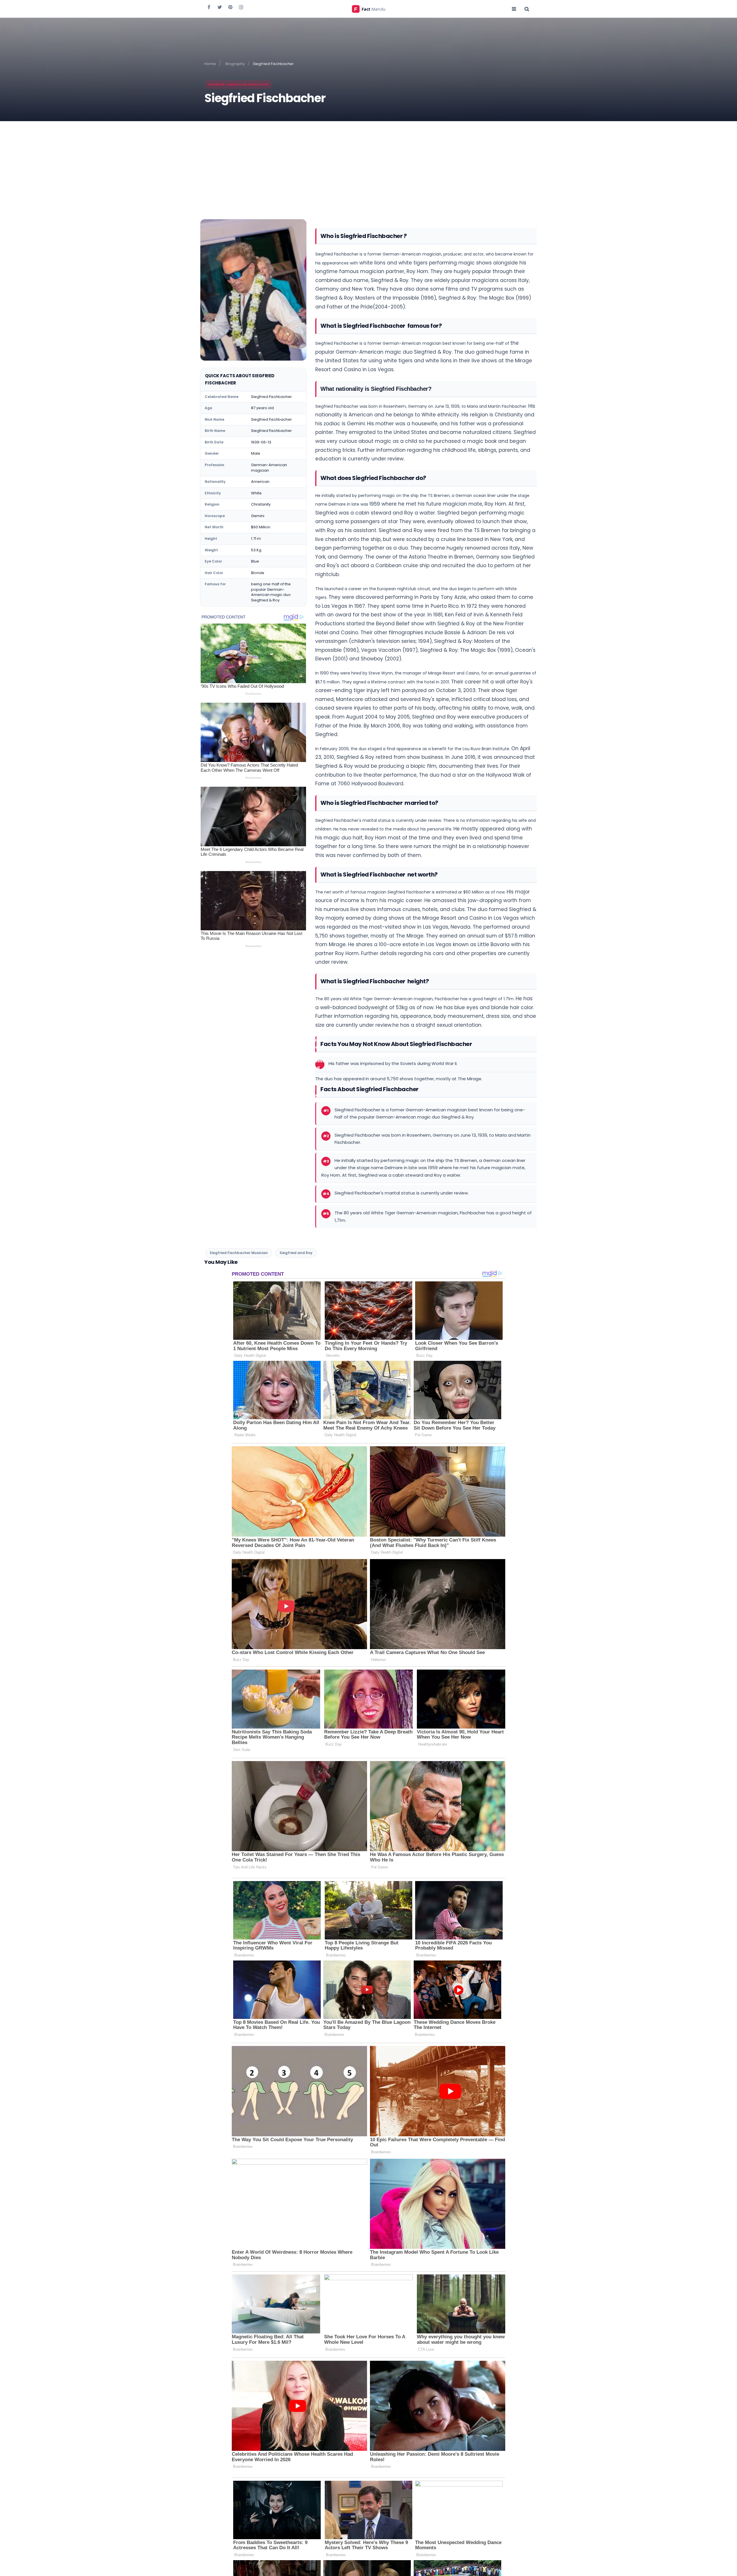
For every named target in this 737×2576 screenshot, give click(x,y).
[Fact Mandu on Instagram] (241, 7)
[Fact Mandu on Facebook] (209, 7)
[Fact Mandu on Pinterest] (230, 7)
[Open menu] (514, 9)
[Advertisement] (368, 164)
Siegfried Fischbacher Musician (239, 1253)
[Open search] (527, 9)
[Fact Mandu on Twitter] (220, 7)
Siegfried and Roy (296, 1253)
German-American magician (238, 84)
